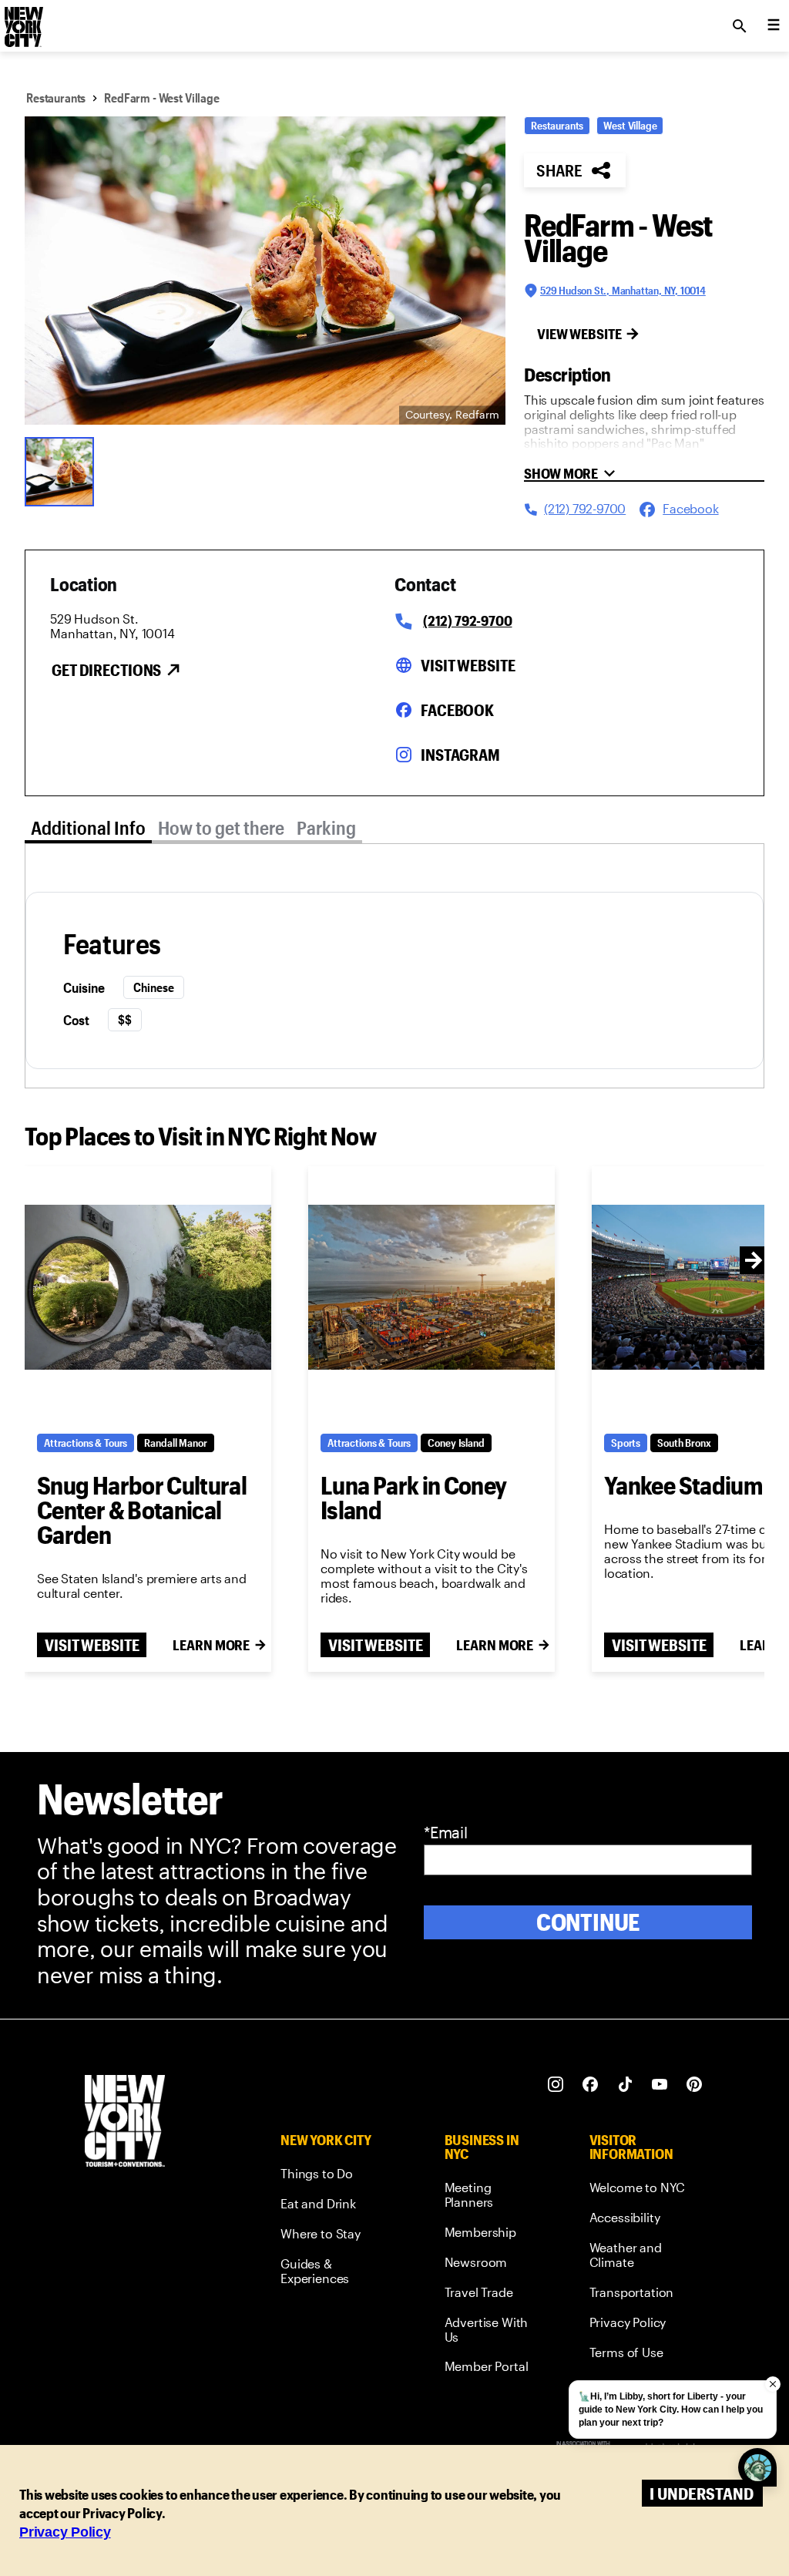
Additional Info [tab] (88, 827)
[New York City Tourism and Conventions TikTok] (625, 2085)
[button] (265, 271)
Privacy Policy (65, 2532)
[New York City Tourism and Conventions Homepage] (125, 2122)
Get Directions (106, 670)
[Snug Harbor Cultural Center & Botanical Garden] (148, 1288)
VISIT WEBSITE (92, 1645)
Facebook (457, 710)
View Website (579, 334)
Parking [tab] (326, 827)
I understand (702, 2493)
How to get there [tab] (221, 827)
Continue (588, 1922)
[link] (334, 2176)
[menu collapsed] (774, 26)
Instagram (460, 755)
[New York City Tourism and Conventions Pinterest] (695, 2085)
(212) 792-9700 (467, 620)
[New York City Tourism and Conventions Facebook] (591, 2085)
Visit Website (468, 665)
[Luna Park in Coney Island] (431, 1288)
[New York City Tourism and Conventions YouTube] (660, 2085)
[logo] (22, 22)
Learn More (211, 1645)
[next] (754, 1260)
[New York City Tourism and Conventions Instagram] (556, 2085)
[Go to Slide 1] (63, 470)
